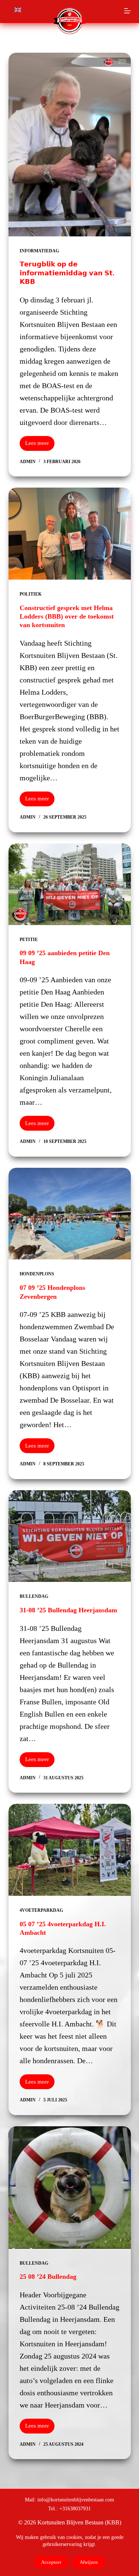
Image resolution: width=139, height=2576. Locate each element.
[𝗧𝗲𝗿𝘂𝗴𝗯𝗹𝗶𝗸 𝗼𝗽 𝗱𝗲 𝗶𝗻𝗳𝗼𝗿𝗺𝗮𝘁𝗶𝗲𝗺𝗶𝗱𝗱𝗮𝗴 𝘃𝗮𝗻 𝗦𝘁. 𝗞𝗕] (70, 145)
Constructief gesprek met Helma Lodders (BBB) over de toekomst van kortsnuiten (67, 617)
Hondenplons (37, 1274)
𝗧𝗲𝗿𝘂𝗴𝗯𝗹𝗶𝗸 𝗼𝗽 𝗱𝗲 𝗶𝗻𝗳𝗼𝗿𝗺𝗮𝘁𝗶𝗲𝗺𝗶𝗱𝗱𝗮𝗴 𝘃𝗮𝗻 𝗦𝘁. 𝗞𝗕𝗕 (67, 273)
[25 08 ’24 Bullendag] (70, 2187)
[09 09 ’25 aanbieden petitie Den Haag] (70, 884)
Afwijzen (89, 2562)
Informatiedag (39, 251)
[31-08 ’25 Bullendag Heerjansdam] (70, 1536)
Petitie (29, 940)
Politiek (31, 594)
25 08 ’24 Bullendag (48, 2277)
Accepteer (51, 2562)
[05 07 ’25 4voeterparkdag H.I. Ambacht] (70, 1850)
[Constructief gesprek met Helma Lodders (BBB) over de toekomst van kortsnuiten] (70, 534)
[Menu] (128, 11)
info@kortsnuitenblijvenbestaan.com (76, 2500)
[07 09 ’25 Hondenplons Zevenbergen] (70, 1214)
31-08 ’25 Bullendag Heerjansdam (68, 1610)
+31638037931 (75, 2508)
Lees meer (40, 445)
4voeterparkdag (41, 1910)
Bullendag (34, 1596)
